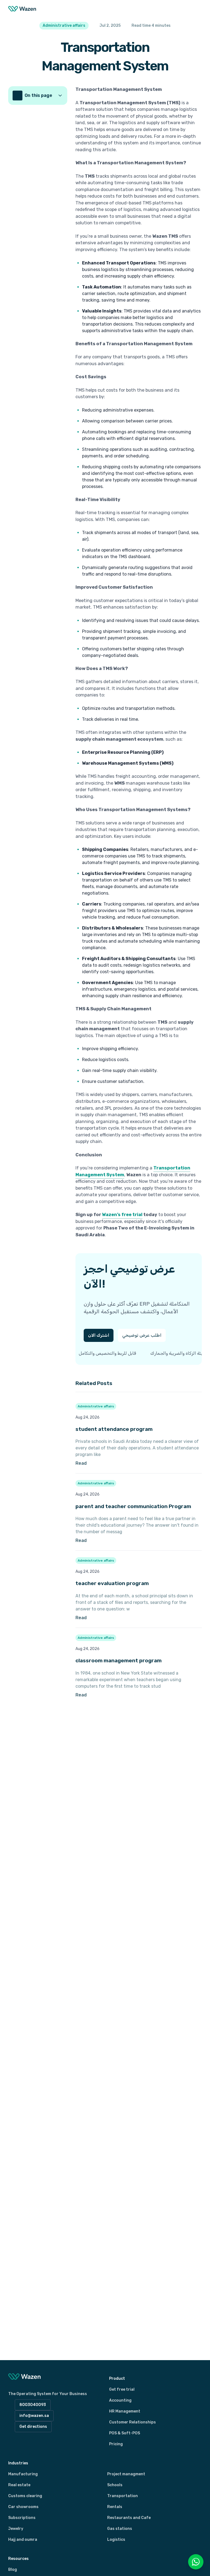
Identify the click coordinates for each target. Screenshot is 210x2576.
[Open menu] (196, 9)
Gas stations (120, 2529)
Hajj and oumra (23, 2540)
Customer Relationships (132, 2422)
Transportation (122, 2496)
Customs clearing (25, 2496)
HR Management (125, 2411)
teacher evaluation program (112, 1583)
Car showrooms (23, 2507)
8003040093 (33, 2405)
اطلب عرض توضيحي (142, 1335)
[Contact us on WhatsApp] (196, 2562)
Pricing (116, 2444)
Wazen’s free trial (122, 1215)
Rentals (115, 2507)
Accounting (120, 2400)
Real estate (19, 2485)
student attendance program (114, 1429)
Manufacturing (23, 2474)
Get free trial (122, 2389)
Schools (115, 2485)
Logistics (116, 2540)
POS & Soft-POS (125, 2433)
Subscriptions (22, 2518)
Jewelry (16, 2529)
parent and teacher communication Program (133, 1506)
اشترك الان (99, 1335)
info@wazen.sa (34, 2416)
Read (113, 1463)
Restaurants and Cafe (129, 2518)
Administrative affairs (96, 1406)
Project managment (126, 2474)
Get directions (33, 2427)
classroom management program (119, 1661)
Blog (13, 2570)
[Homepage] (22, 9)
